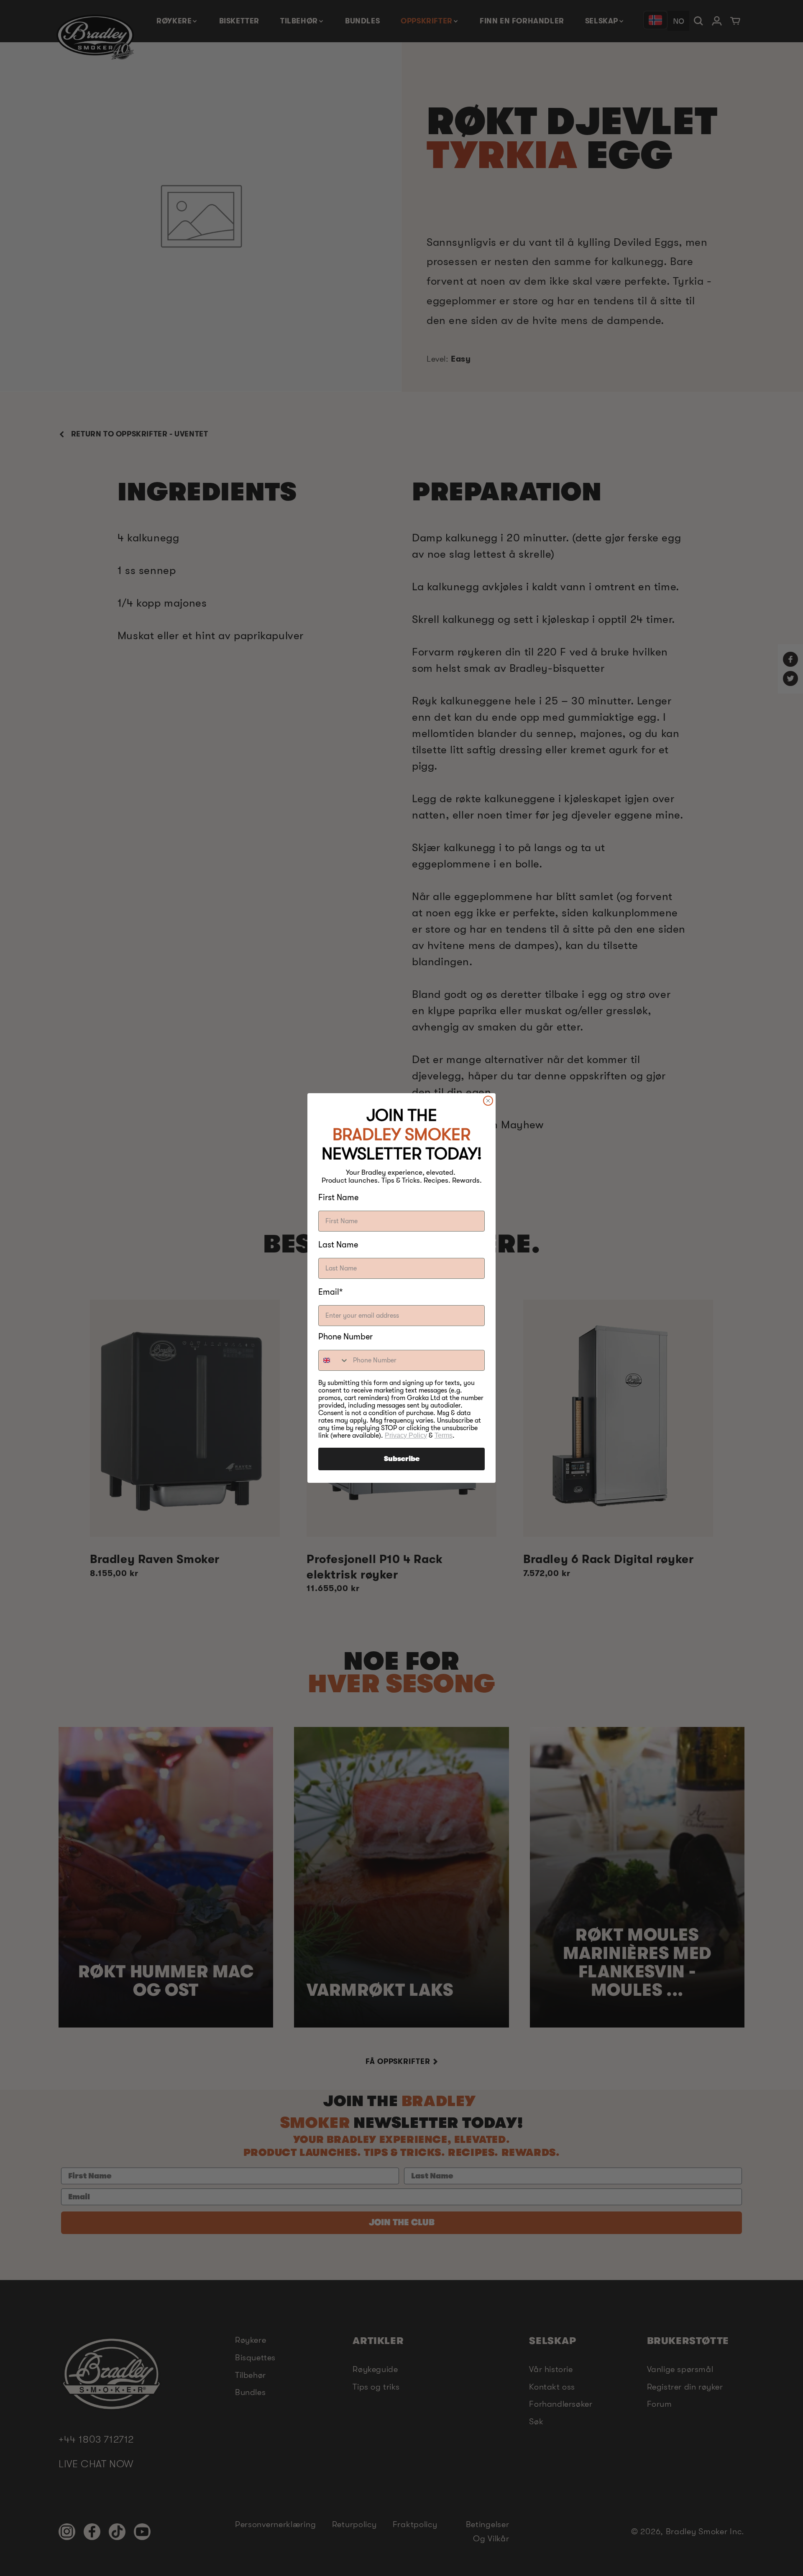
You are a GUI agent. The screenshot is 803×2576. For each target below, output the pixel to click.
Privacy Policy (406, 1435)
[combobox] (334, 1360)
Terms (444, 1435)
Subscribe (402, 1459)
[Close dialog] (488, 1101)
